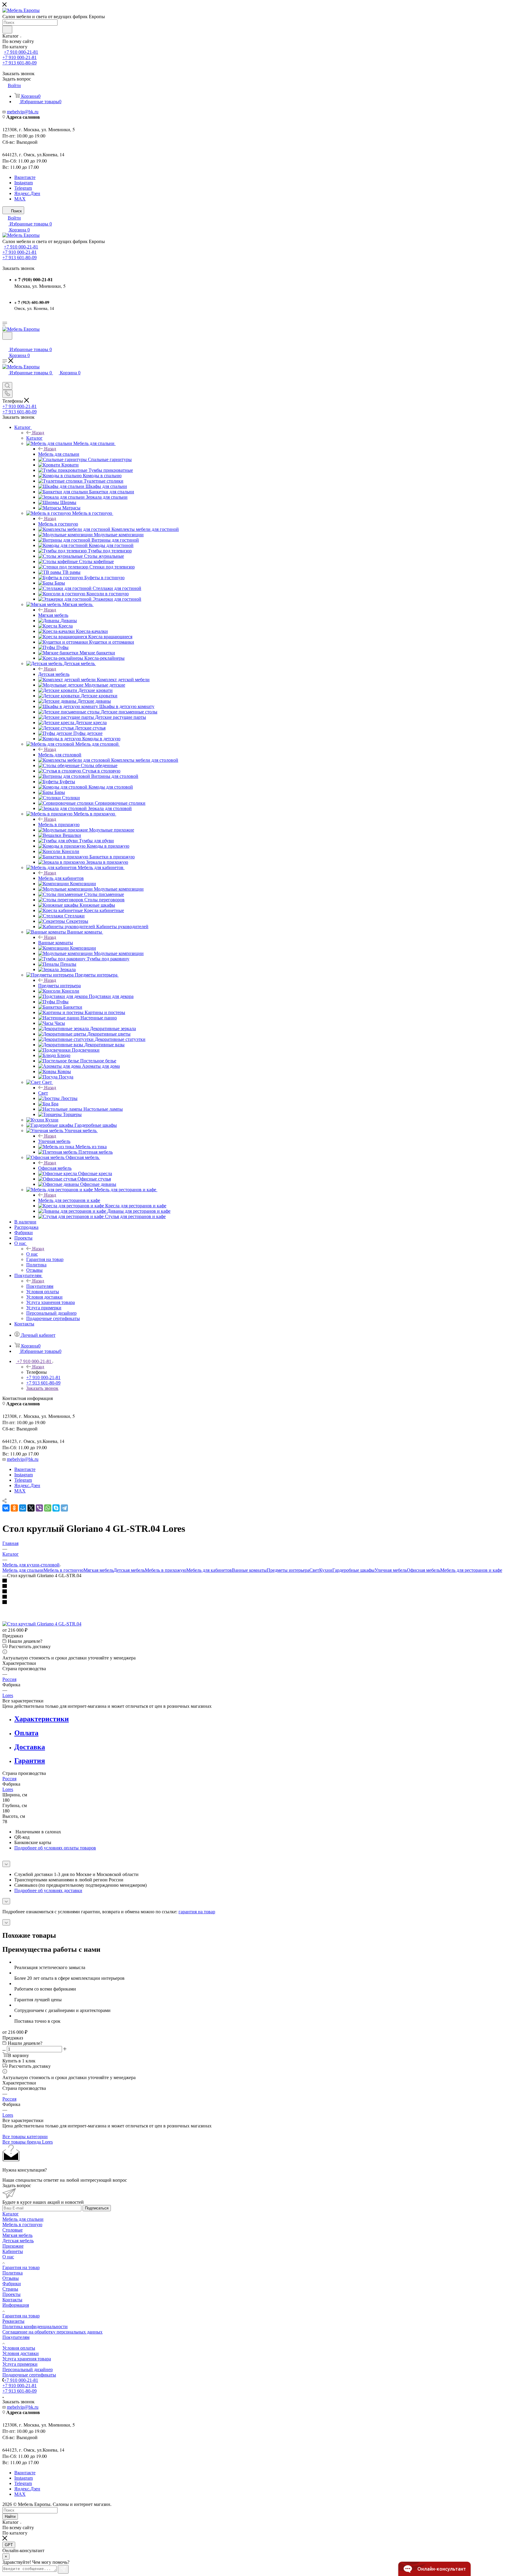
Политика (13, 2273)
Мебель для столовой (60, 755)
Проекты (11, 2294)
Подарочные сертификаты (29, 2375)
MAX (20, 199)
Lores (8, 1695)
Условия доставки (21, 2353)
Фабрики (12, 2284)
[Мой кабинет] (5, 343)
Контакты (12, 2300)
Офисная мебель (55, 1168)
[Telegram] (64, 1508)
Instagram (24, 183)
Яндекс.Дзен (27, 193)
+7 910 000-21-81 (21, 52)
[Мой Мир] (23, 1508)
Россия (9, 1679)
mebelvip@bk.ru (23, 112)
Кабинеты (13, 2251)
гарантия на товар (197, 1912)
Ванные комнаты (56, 943)
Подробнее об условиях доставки (48, 1890)
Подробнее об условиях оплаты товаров (55, 1848)
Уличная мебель (54, 1141)
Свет (43, 1093)
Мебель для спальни (59, 454)
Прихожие (13, 2246)
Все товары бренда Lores (28, 2142)
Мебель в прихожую (59, 825)
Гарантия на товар (21, 2267)
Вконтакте (25, 177)
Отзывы (11, 2278)
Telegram (23, 188)
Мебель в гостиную (58, 524)
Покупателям (40, 1286)
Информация (16, 2305)
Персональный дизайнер (28, 2369)
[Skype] (56, 1508)
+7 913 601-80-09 (20, 63)
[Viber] (39, 1508)
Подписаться (97, 2208)
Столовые (13, 2230)
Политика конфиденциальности (35, 2327)
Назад (38, 433)
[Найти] (7, 30)
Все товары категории (25, 2137)
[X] (31, 1508)
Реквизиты (13, 2321)
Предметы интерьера (59, 986)
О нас (32, 1254)
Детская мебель (54, 674)
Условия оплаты (19, 2348)
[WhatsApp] (48, 1508)
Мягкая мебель (53, 615)
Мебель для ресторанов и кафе (69, 1200)
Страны (10, 2289)
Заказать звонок (42, 1388)
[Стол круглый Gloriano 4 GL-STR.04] (42, 1624)
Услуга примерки (20, 2364)
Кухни (326, 1570)
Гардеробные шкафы (353, 1570)
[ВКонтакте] (6, 1508)
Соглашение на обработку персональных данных (52, 2332)
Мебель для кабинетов (61, 878)
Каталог (34, 438)
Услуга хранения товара (27, 2359)
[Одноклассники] (14, 1508)
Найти (10, 2516)
